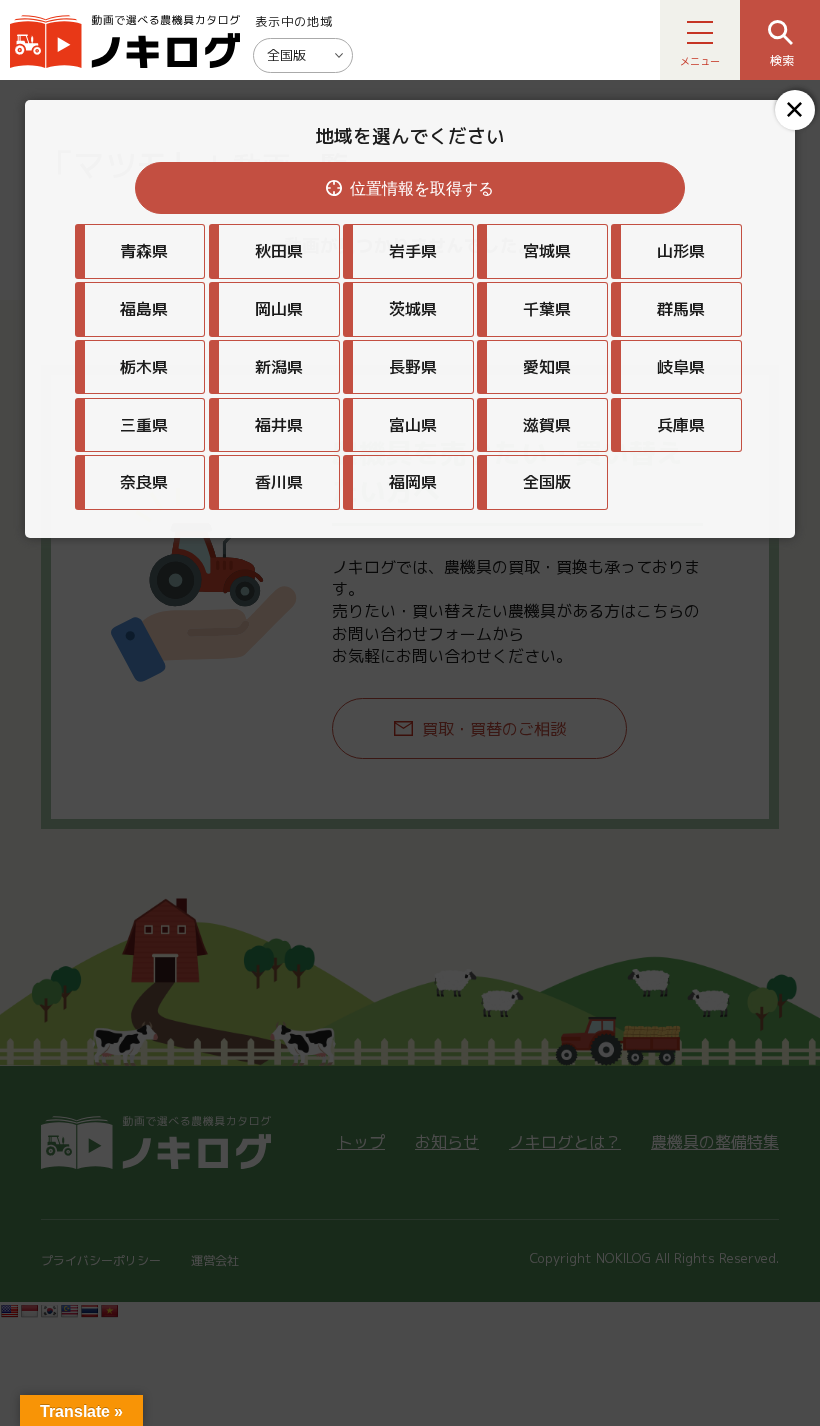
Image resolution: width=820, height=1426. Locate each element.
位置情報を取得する (422, 188)
